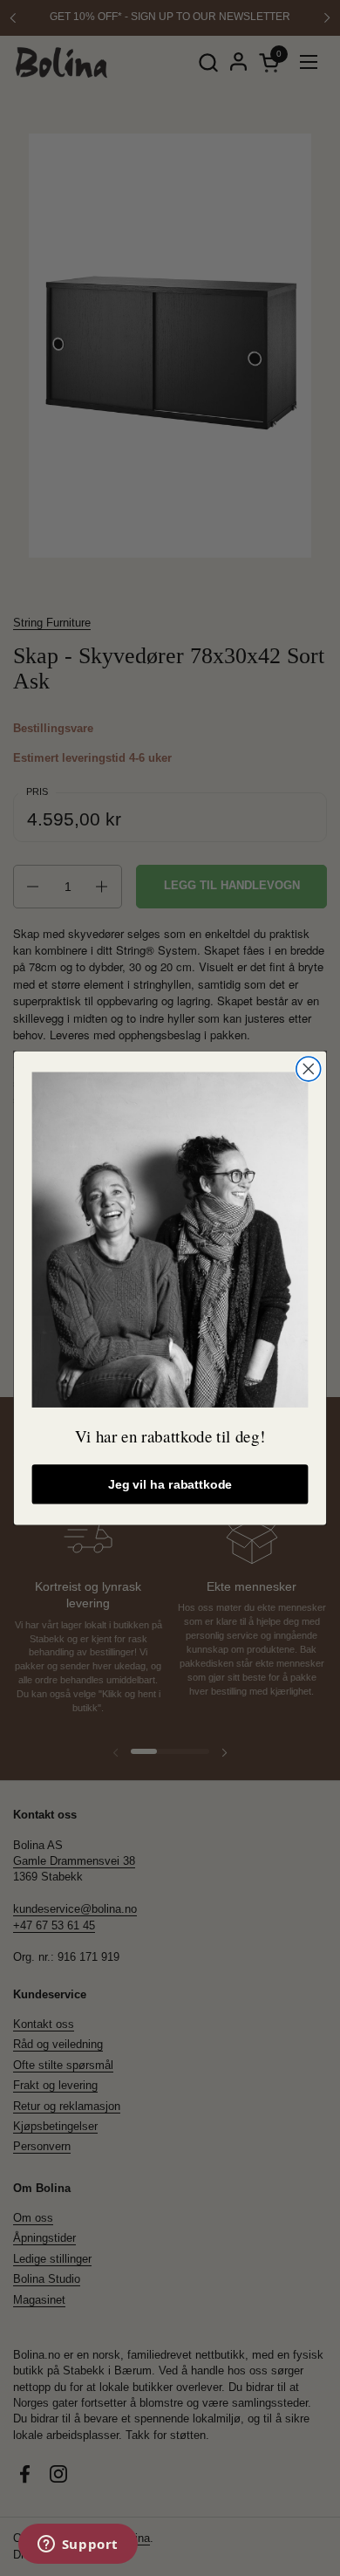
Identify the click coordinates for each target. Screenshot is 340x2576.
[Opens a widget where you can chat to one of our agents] (78, 2545)
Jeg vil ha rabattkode (170, 1484)
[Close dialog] (309, 1069)
